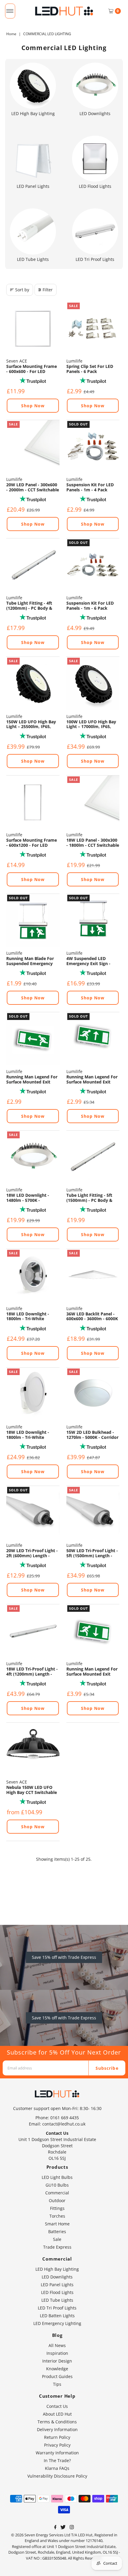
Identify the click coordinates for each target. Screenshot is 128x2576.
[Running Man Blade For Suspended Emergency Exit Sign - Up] (33, 920)
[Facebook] (55, 2528)
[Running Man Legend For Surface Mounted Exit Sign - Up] (93, 1039)
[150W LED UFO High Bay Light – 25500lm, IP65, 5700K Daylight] (33, 683)
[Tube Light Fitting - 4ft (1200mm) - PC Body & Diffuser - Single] (33, 565)
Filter (48, 290)
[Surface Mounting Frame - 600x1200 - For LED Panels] (33, 802)
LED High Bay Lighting (57, 2269)
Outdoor (57, 2200)
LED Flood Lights (57, 2292)
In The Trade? (57, 2460)
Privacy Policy (57, 2445)
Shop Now (33, 406)
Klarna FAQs (57, 2468)
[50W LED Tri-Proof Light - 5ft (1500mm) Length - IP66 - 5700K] (93, 1513)
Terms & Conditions (57, 2422)
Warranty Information (57, 2453)
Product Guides (57, 2376)
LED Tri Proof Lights (57, 2308)
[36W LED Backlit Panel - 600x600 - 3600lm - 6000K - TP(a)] (93, 1275)
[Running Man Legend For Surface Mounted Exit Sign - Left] (33, 1039)
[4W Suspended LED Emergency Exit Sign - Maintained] (93, 920)
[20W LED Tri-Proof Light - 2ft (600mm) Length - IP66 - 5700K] (33, 1513)
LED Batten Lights (57, 2316)
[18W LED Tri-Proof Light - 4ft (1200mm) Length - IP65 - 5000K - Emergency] (33, 1631)
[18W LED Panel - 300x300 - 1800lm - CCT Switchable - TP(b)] (93, 802)
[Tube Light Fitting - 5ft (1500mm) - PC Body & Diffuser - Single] (93, 1157)
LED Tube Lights (57, 2300)
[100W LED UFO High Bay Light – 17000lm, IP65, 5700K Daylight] (93, 683)
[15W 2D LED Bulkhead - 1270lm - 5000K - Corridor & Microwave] (93, 1394)
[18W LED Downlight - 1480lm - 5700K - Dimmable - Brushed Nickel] (33, 1157)
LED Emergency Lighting (57, 2323)
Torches (57, 2216)
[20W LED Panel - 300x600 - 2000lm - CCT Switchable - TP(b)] (33, 447)
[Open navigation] (10, 11)
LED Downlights (57, 2277)
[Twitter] (63, 2528)
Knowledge (57, 2369)
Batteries (57, 2231)
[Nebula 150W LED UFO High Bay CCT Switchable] (33, 1749)
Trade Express (57, 2247)
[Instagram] (72, 2528)
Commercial (57, 2193)
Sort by (22, 290)
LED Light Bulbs (57, 2177)
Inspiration (57, 2353)
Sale (57, 2239)
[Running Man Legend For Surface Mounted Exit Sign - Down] (93, 1631)
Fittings (57, 2208)
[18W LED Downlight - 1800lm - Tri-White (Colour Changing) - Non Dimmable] (33, 1275)
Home (11, 34)
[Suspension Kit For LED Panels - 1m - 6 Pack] (93, 565)
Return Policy (57, 2437)
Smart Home (57, 2224)
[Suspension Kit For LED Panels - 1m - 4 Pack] (93, 447)
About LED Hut (57, 2414)
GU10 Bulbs (57, 2185)
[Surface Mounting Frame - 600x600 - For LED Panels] (33, 328)
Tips (57, 2384)
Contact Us (57, 2406)
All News (57, 2345)
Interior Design (57, 2361)
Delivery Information (57, 2429)
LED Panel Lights (57, 2285)
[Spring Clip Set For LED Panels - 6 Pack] (93, 328)
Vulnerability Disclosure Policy (57, 2476)
